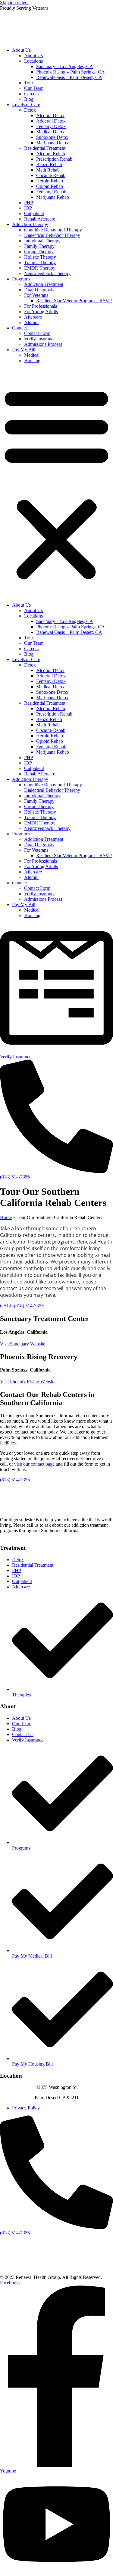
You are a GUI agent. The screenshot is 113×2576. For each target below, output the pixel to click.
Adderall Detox (51, 121)
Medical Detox (50, 132)
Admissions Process (43, 344)
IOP (28, 208)
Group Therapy (39, 252)
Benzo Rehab (49, 164)
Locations (33, 61)
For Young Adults (41, 311)
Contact (19, 328)
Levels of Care (26, 105)
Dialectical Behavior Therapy (52, 235)
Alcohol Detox (50, 115)
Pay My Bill (24, 350)
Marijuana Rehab (53, 197)
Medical (32, 355)
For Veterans (36, 295)
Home (6, 1217)
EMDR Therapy (40, 268)
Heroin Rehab (50, 181)
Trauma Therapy (40, 262)
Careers (31, 94)
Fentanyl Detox (51, 126)
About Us (21, 50)
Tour (29, 83)
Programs (21, 279)
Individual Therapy (42, 241)
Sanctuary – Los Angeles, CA (65, 66)
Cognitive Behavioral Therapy (53, 230)
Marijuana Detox (52, 143)
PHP (29, 203)
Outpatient (34, 213)
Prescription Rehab (54, 159)
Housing (32, 361)
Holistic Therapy (40, 257)
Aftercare (33, 317)
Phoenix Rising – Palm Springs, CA (71, 72)
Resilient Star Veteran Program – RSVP (74, 301)
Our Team (34, 88)
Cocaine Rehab (51, 175)
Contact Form (37, 333)
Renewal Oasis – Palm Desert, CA (69, 77)
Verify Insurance (40, 339)
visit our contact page (34, 1464)
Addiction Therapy (30, 224)
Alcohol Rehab (51, 154)
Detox (30, 110)
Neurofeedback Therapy (47, 273)
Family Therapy (39, 246)
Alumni (31, 322)
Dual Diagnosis (39, 290)
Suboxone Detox (52, 137)
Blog (29, 99)
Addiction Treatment (44, 284)
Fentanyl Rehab (51, 192)
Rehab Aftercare (40, 219)
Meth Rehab (48, 170)
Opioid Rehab (50, 186)
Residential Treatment (45, 148)
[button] (56, 483)
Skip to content (14, 3)
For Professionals (41, 306)
